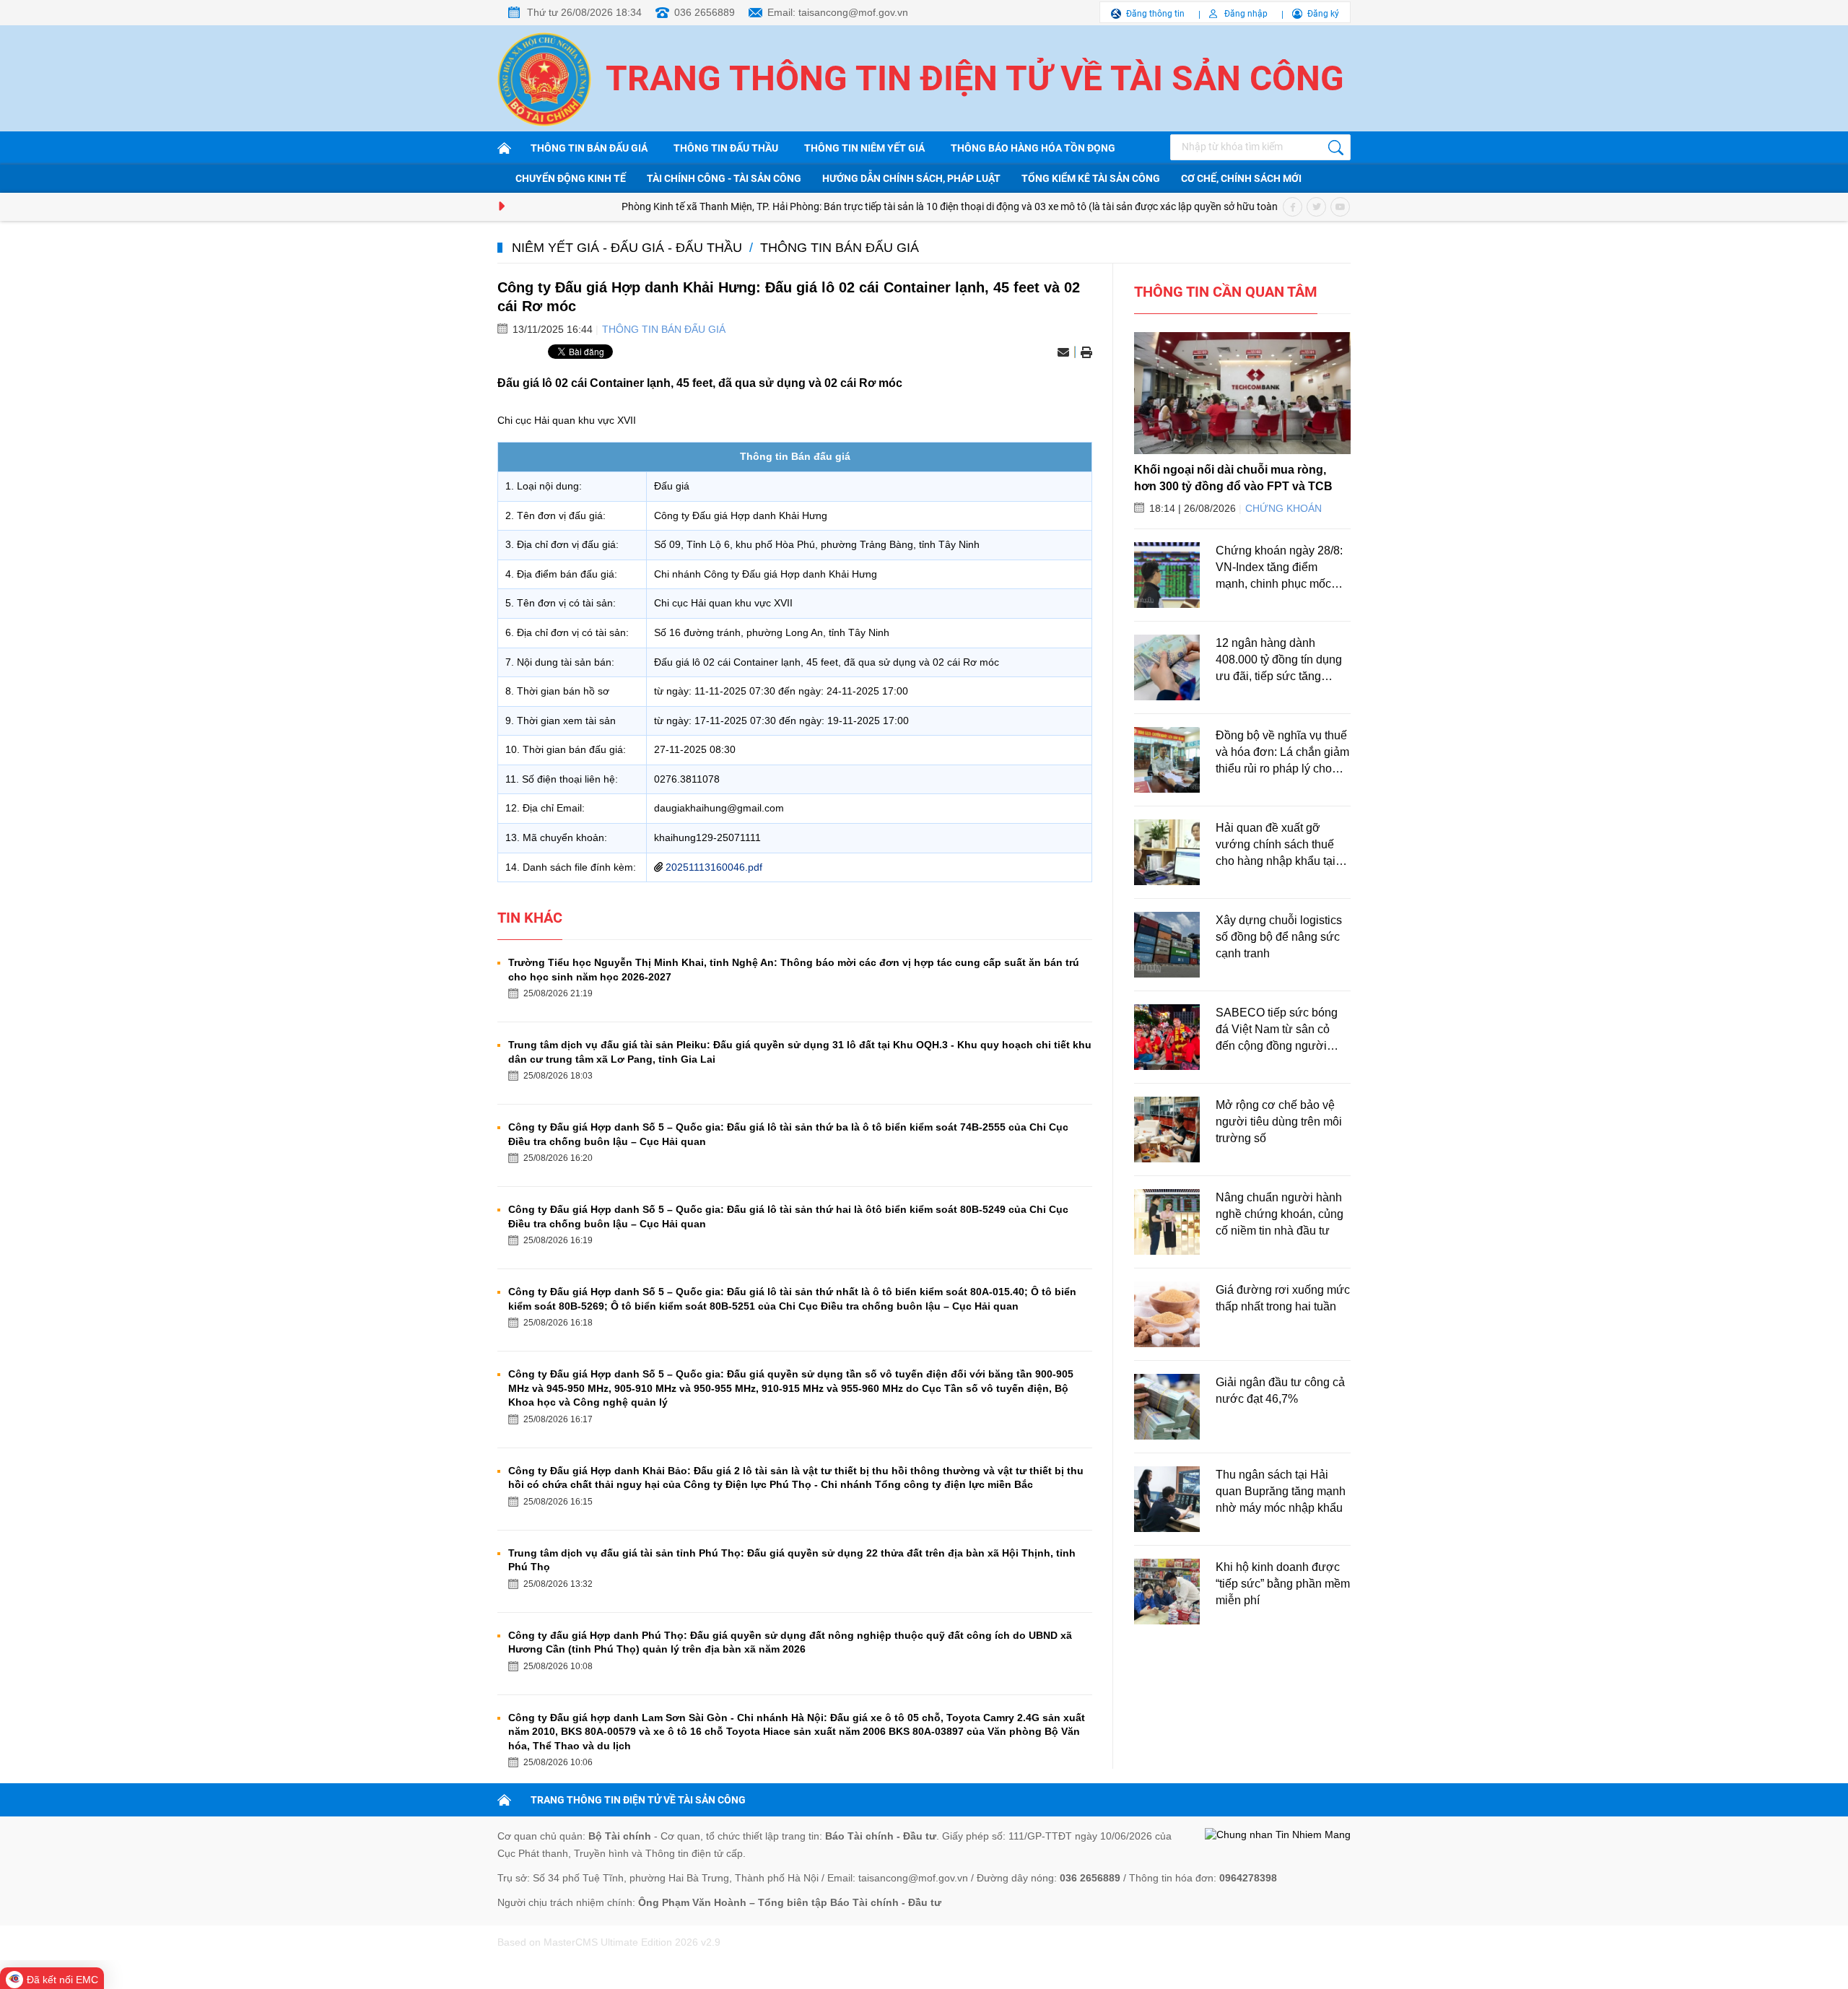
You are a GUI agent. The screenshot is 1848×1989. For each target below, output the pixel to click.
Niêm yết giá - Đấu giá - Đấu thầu (627, 248)
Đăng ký (1323, 14)
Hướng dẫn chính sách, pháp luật (911, 178)
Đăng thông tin (1155, 14)
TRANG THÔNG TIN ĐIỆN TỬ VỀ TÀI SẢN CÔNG (638, 1800)
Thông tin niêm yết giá (864, 148)
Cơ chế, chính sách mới (1241, 178)
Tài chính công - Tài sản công (724, 178)
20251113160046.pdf (714, 867)
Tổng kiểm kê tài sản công (1091, 178)
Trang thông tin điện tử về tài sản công (975, 78)
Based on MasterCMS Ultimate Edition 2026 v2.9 (609, 1942)
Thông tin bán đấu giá (589, 148)
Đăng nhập (1246, 14)
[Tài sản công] (507, 148)
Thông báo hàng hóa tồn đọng (1033, 148)
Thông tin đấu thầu (726, 148)
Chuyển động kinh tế (571, 178)
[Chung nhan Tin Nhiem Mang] (1278, 1835)
